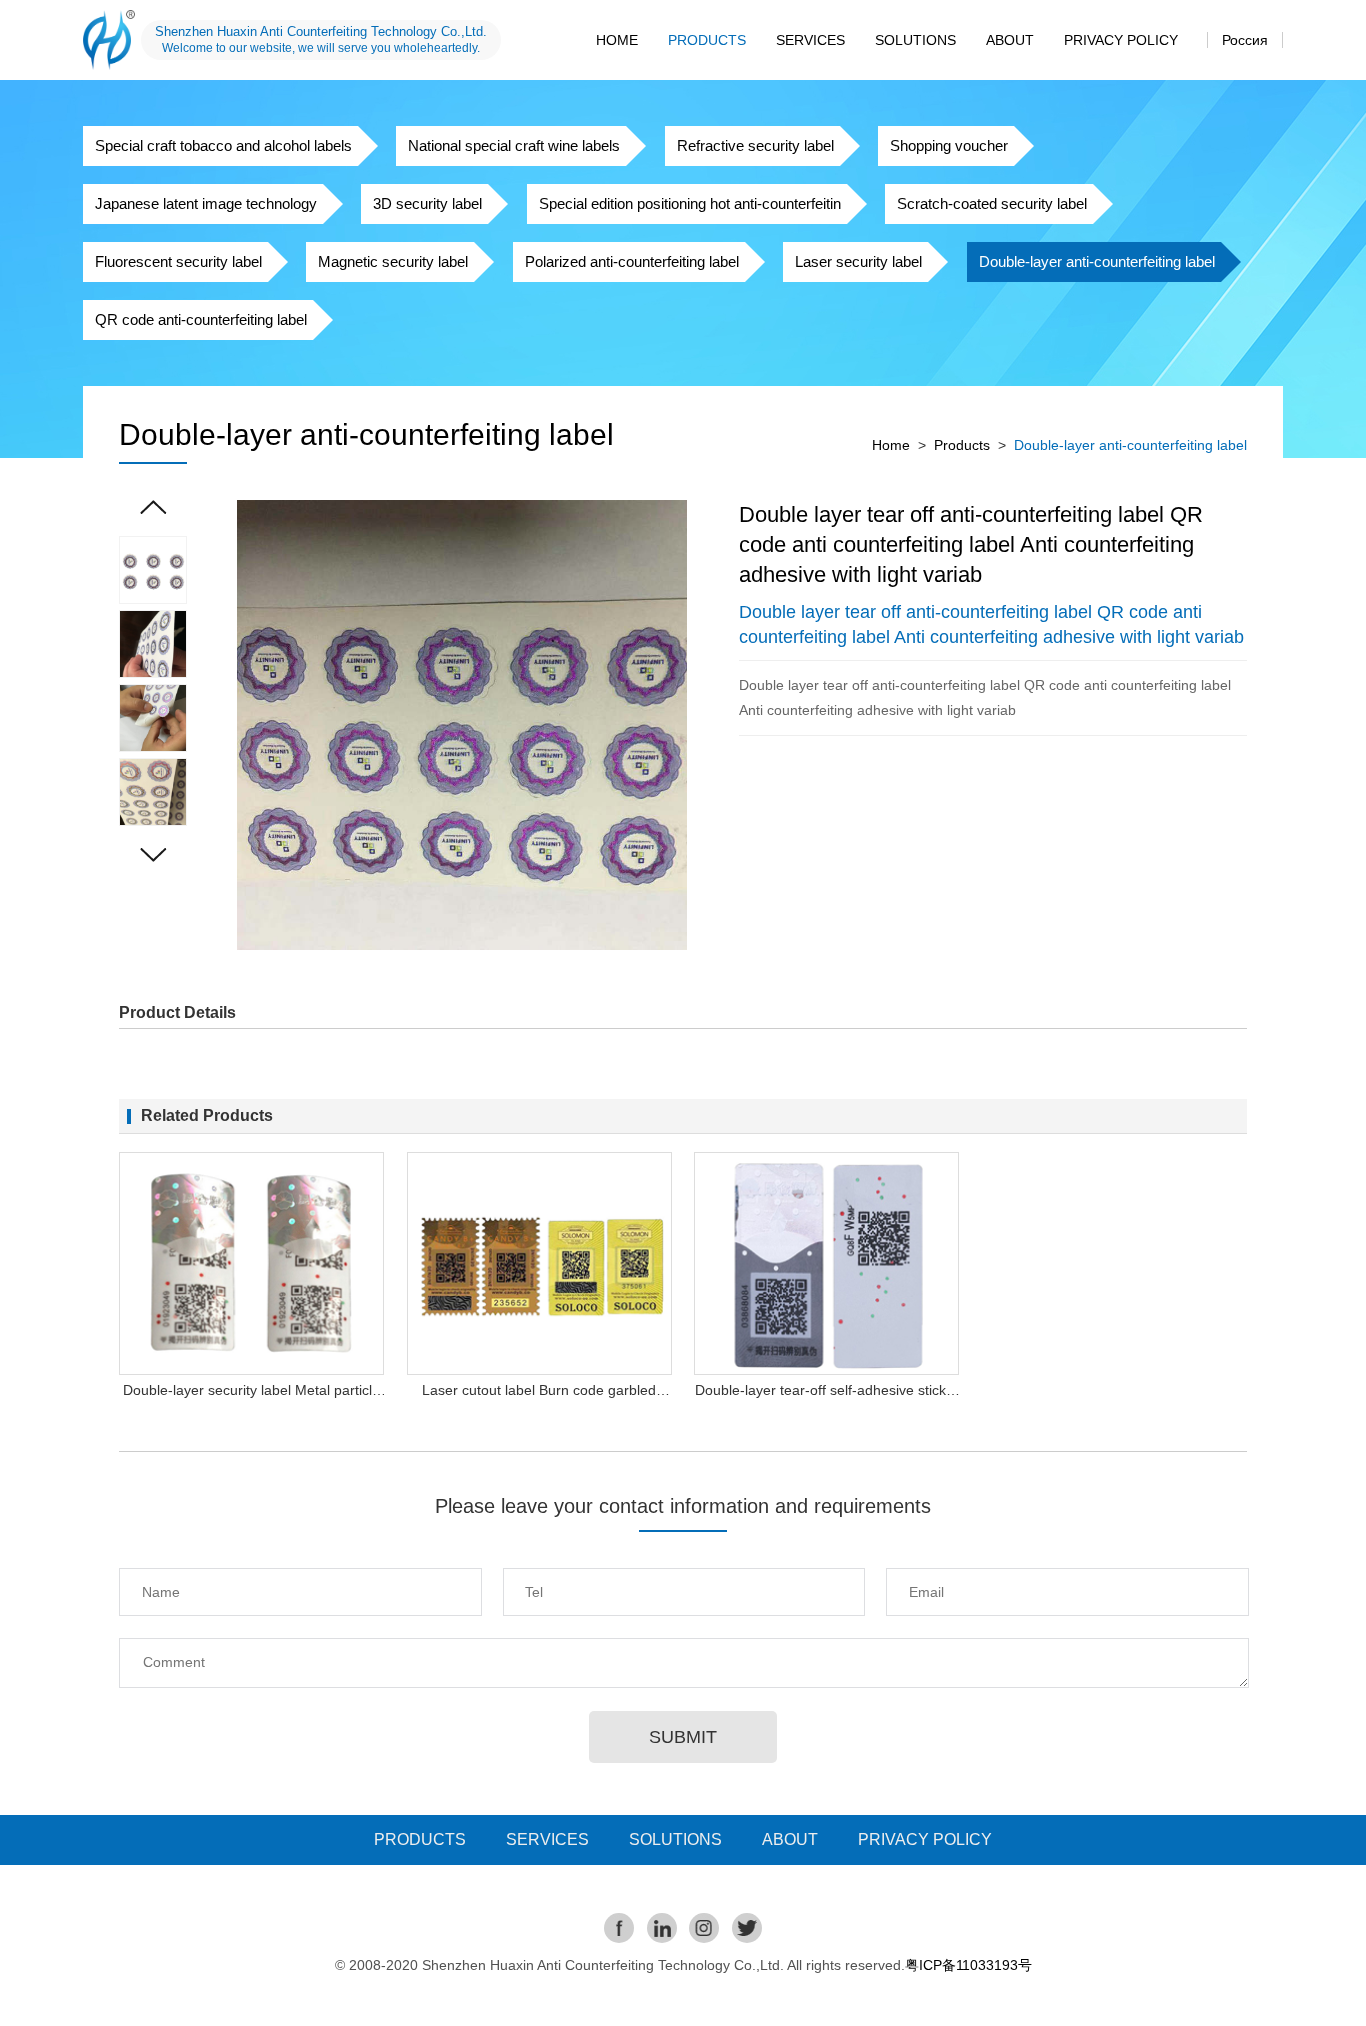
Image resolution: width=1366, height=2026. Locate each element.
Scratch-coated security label (992, 203)
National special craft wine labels (514, 145)
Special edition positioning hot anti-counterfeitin (690, 203)
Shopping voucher (949, 145)
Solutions (915, 40)
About (1010, 40)
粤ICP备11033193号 (968, 1965)
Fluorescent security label (178, 261)
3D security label (427, 203)
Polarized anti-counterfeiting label (632, 261)
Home (617, 40)
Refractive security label (755, 145)
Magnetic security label (393, 261)
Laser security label (858, 261)
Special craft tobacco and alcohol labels (223, 145)
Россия (1245, 40)
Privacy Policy (1121, 40)
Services (810, 40)
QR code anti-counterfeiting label (201, 319)
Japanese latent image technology (206, 203)
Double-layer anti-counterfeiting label (1097, 261)
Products (707, 40)
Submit (683, 1737)
